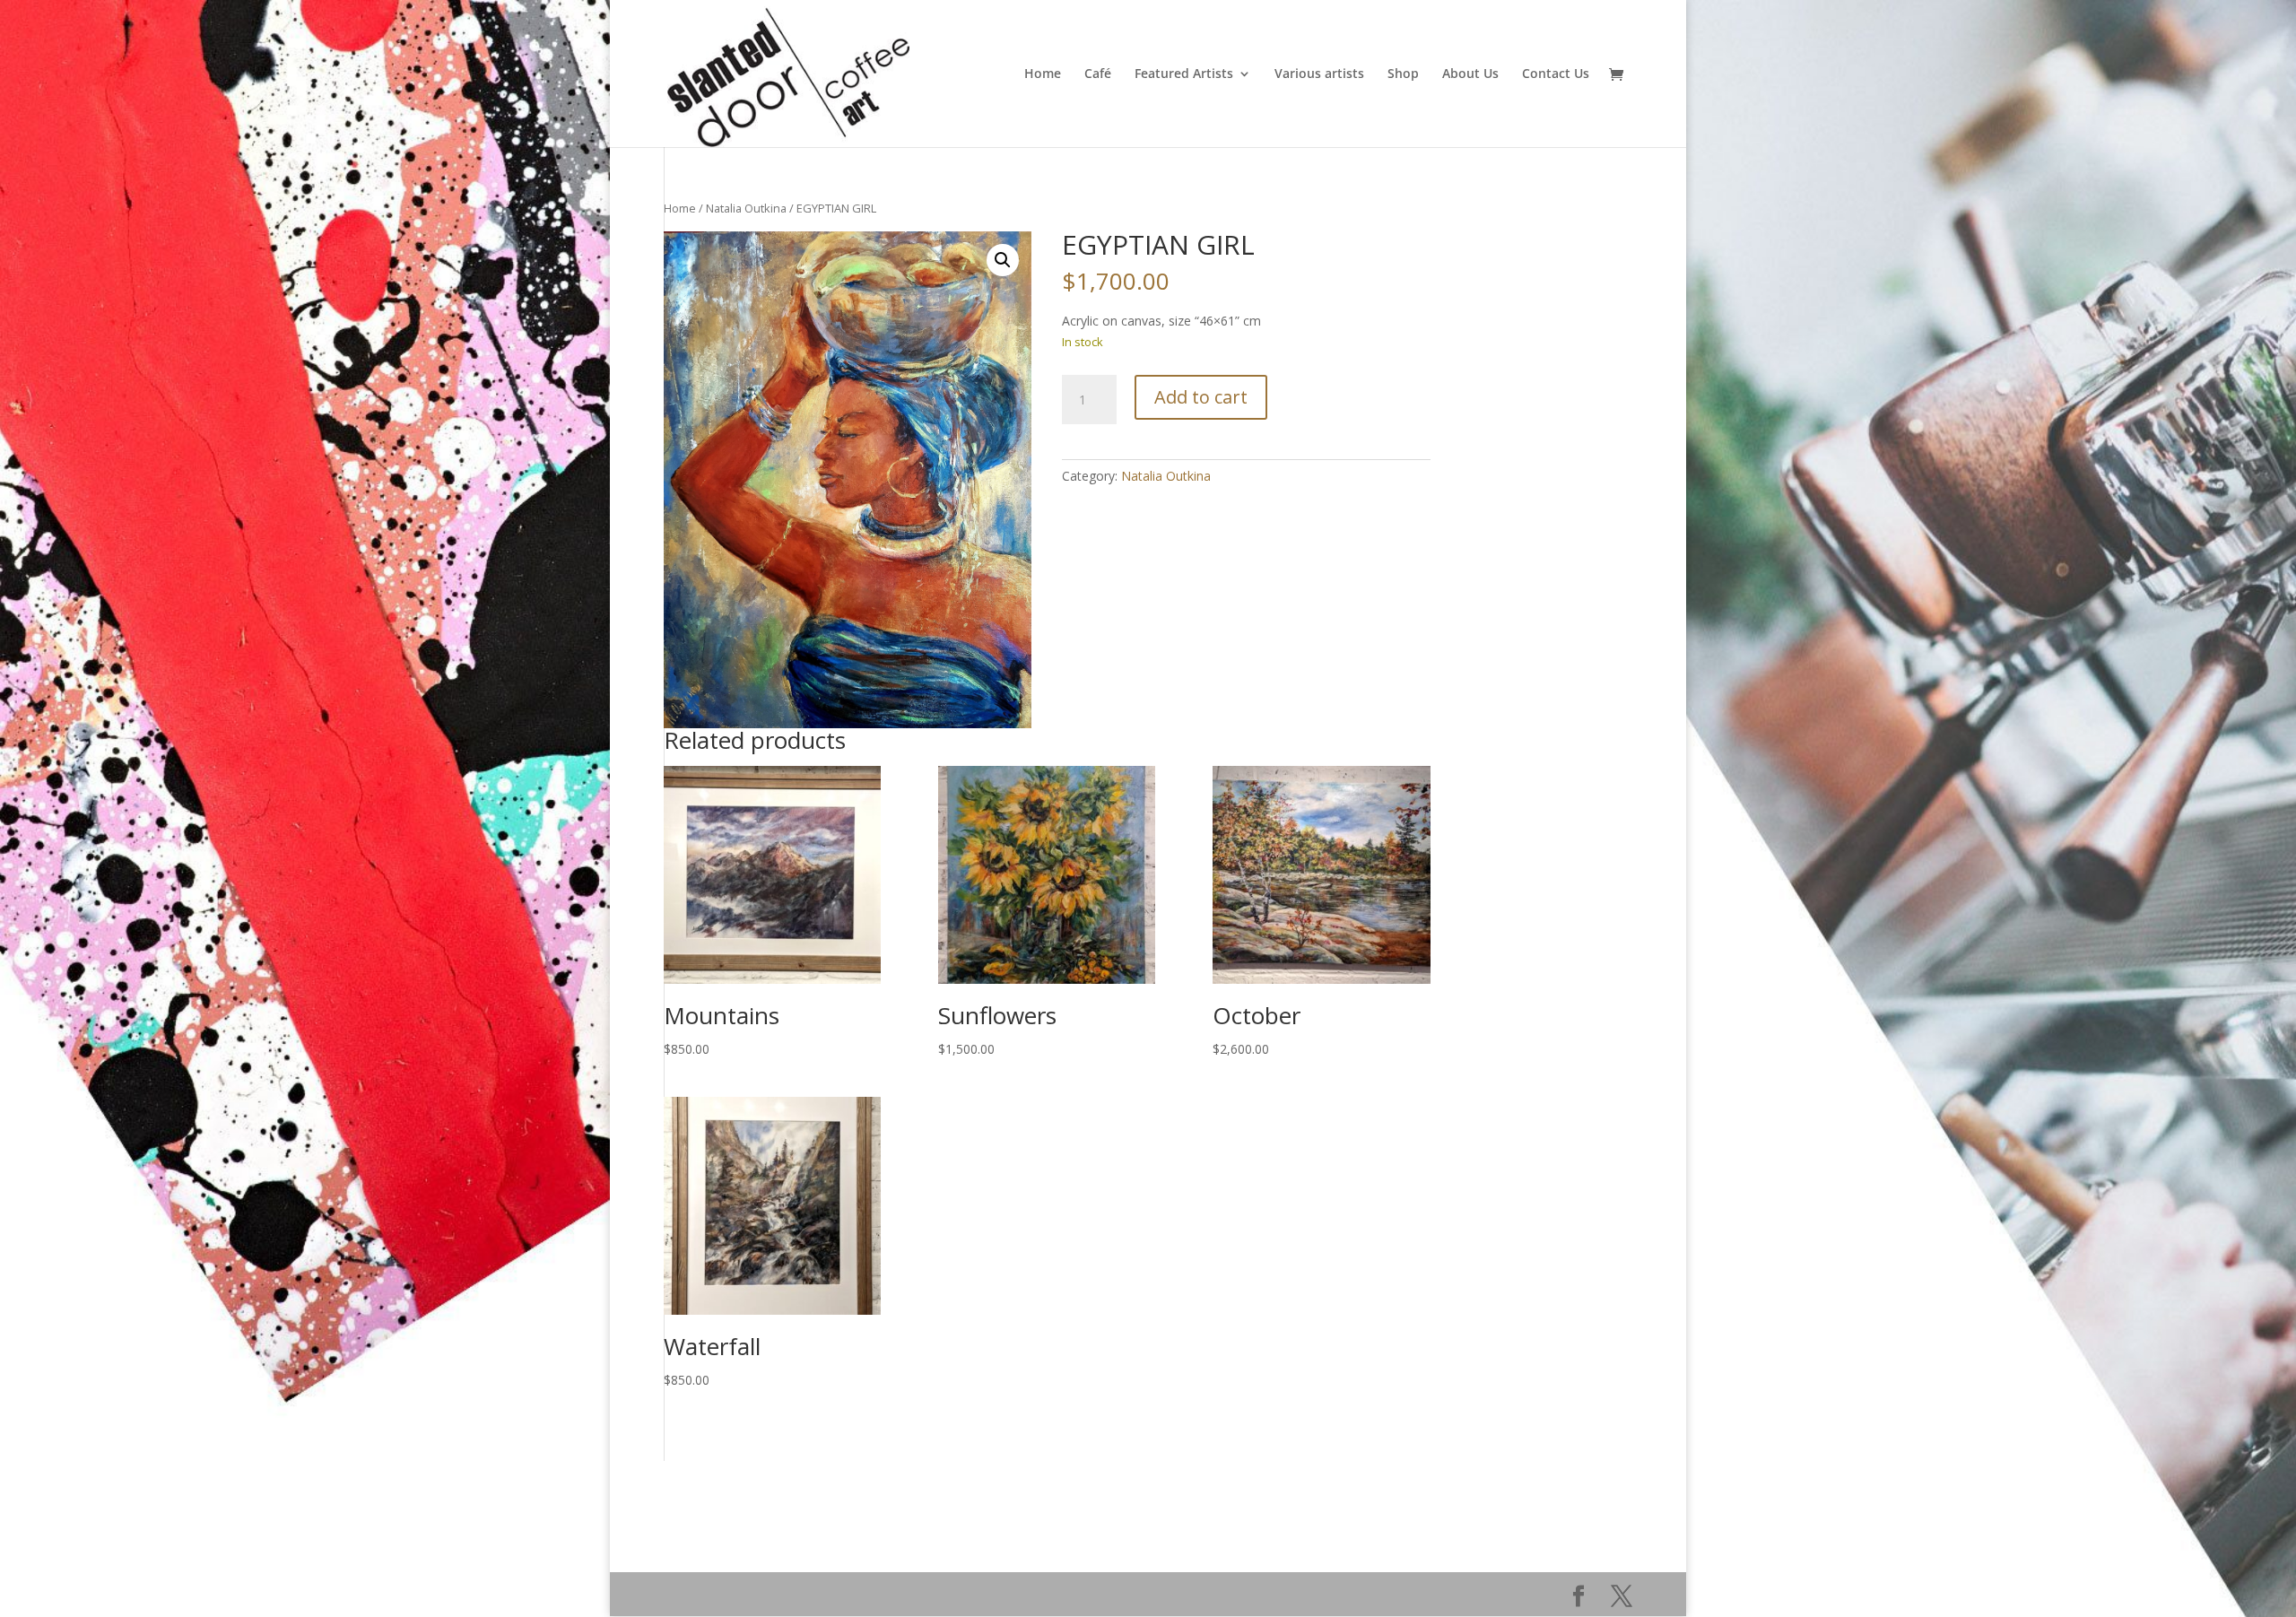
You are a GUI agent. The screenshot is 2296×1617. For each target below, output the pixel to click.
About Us (1470, 74)
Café (1098, 74)
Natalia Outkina (746, 208)
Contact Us (1556, 74)
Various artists (1319, 74)
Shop (1403, 74)
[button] (1003, 260)
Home (1043, 74)
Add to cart (1201, 397)
